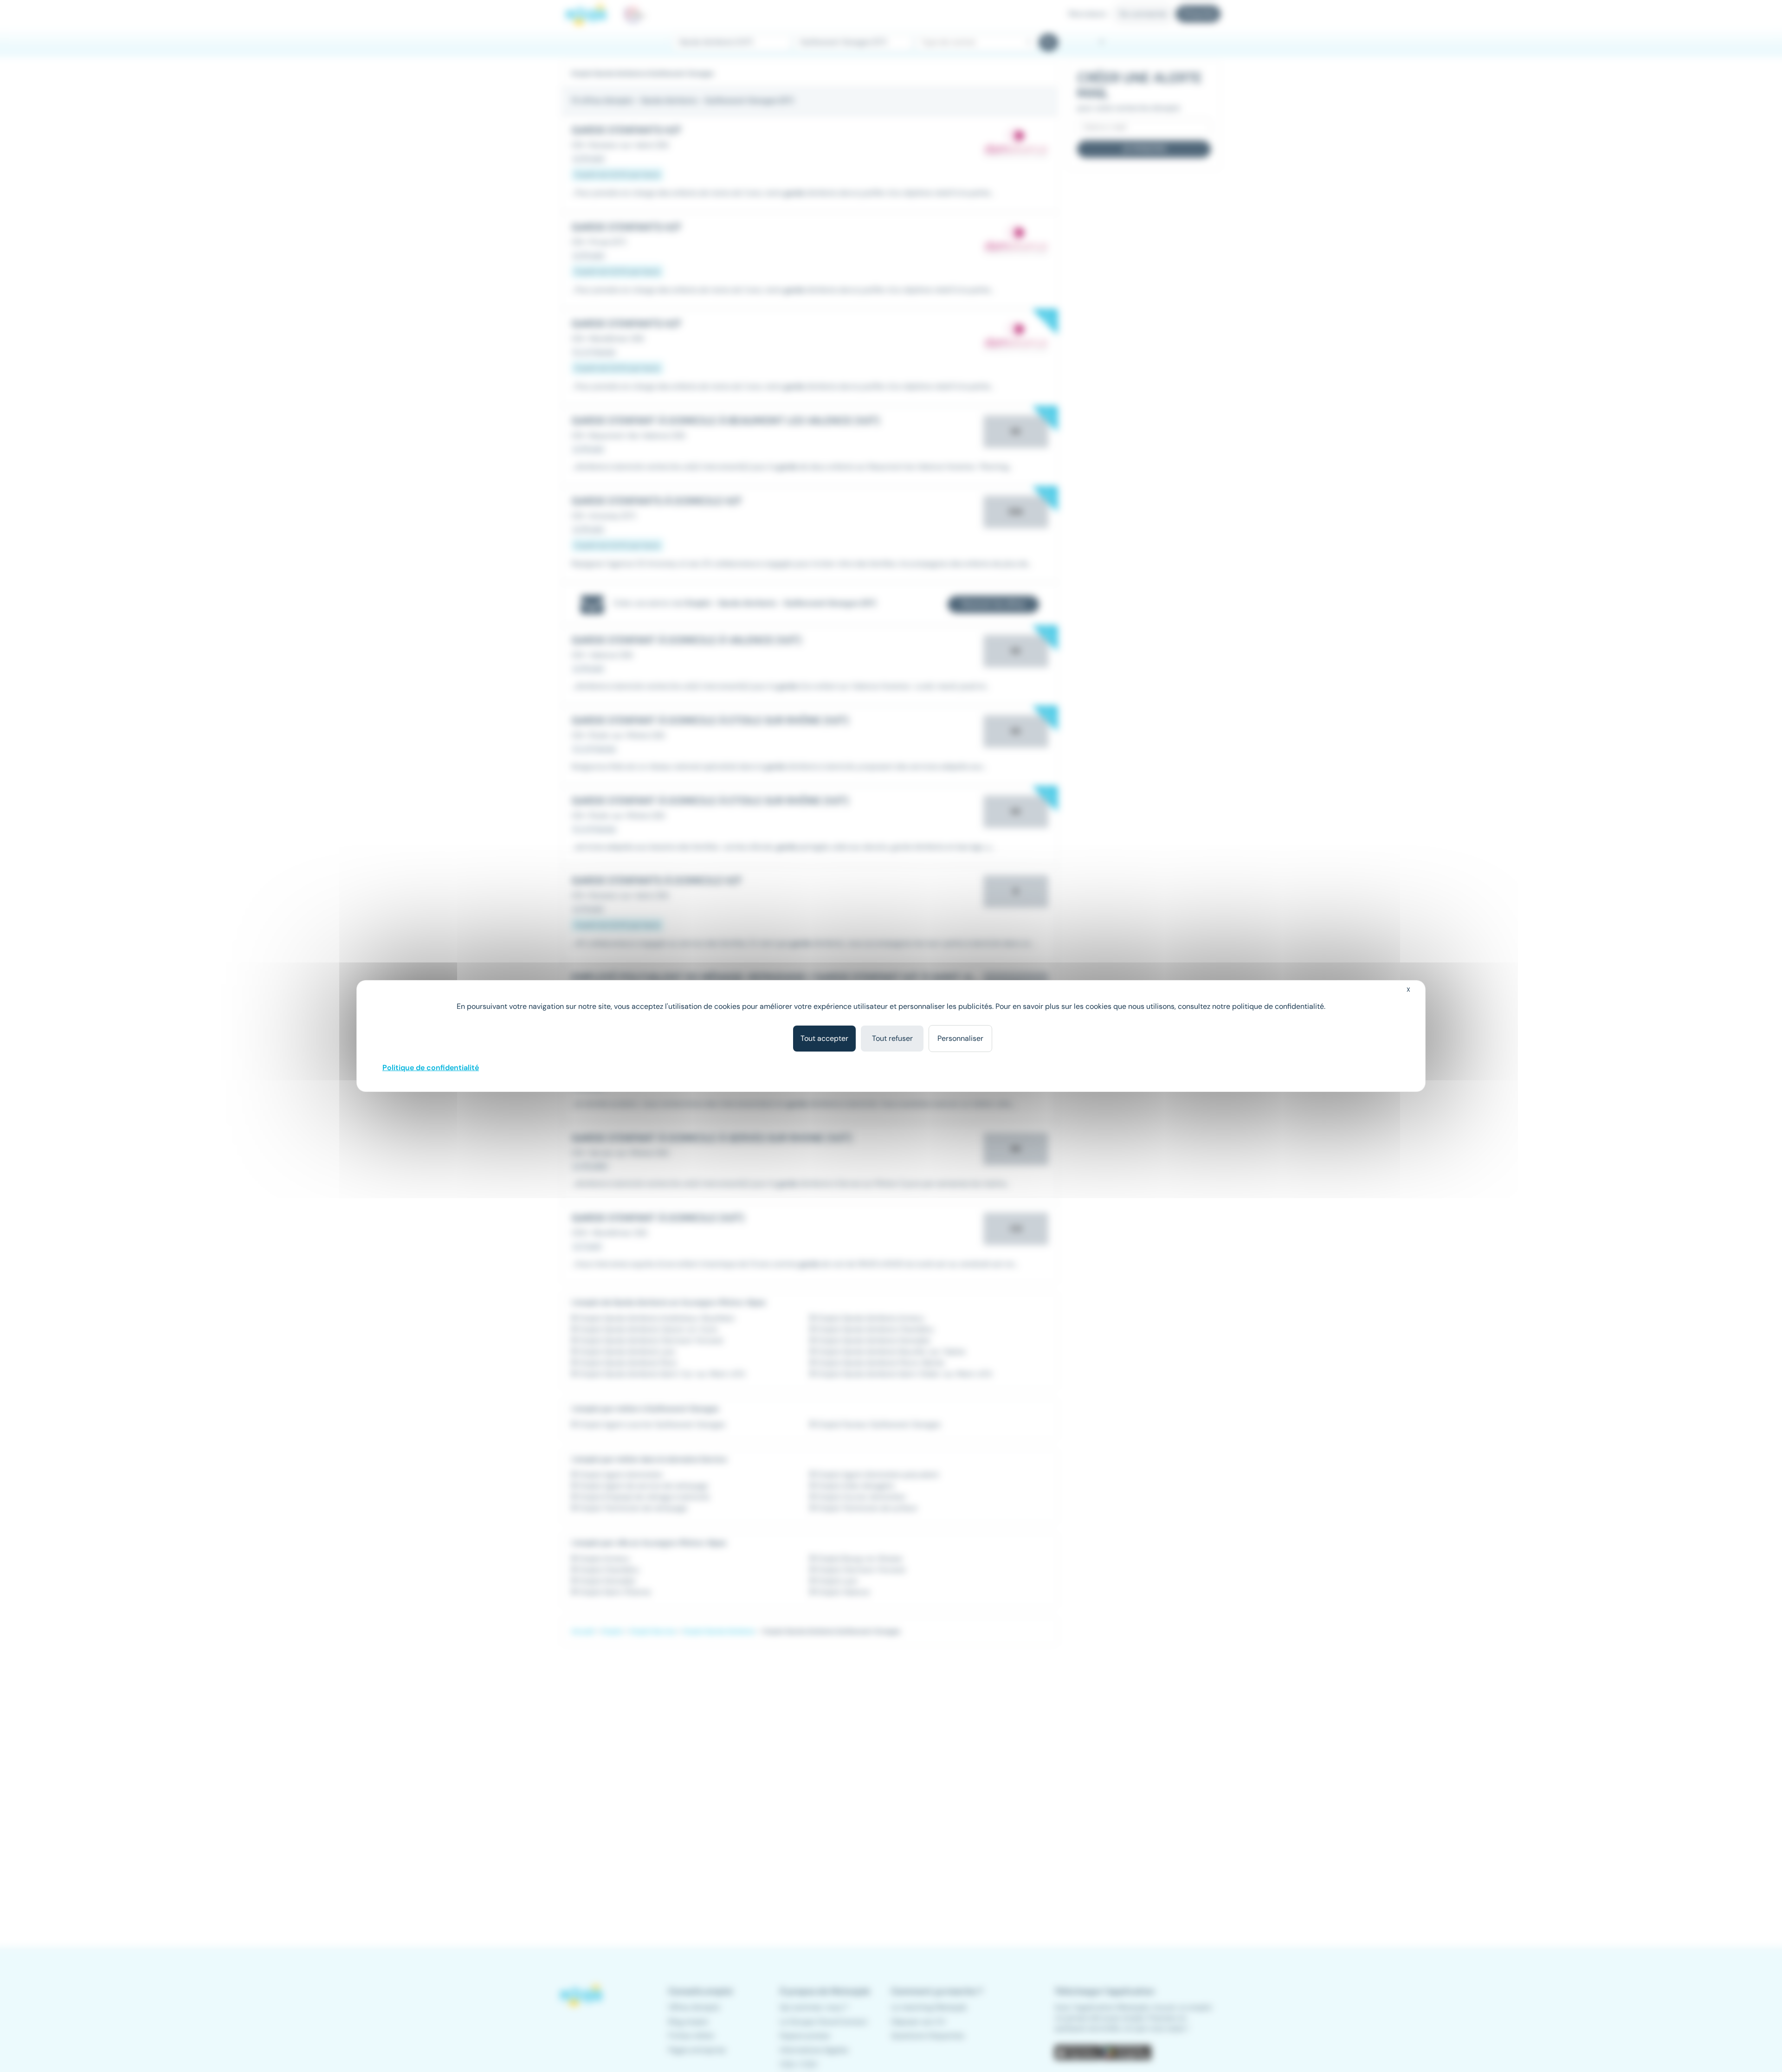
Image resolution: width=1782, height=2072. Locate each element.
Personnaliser (960, 1038)
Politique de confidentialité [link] (431, 1068)
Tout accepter (824, 1038)
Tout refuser (892, 1038)
